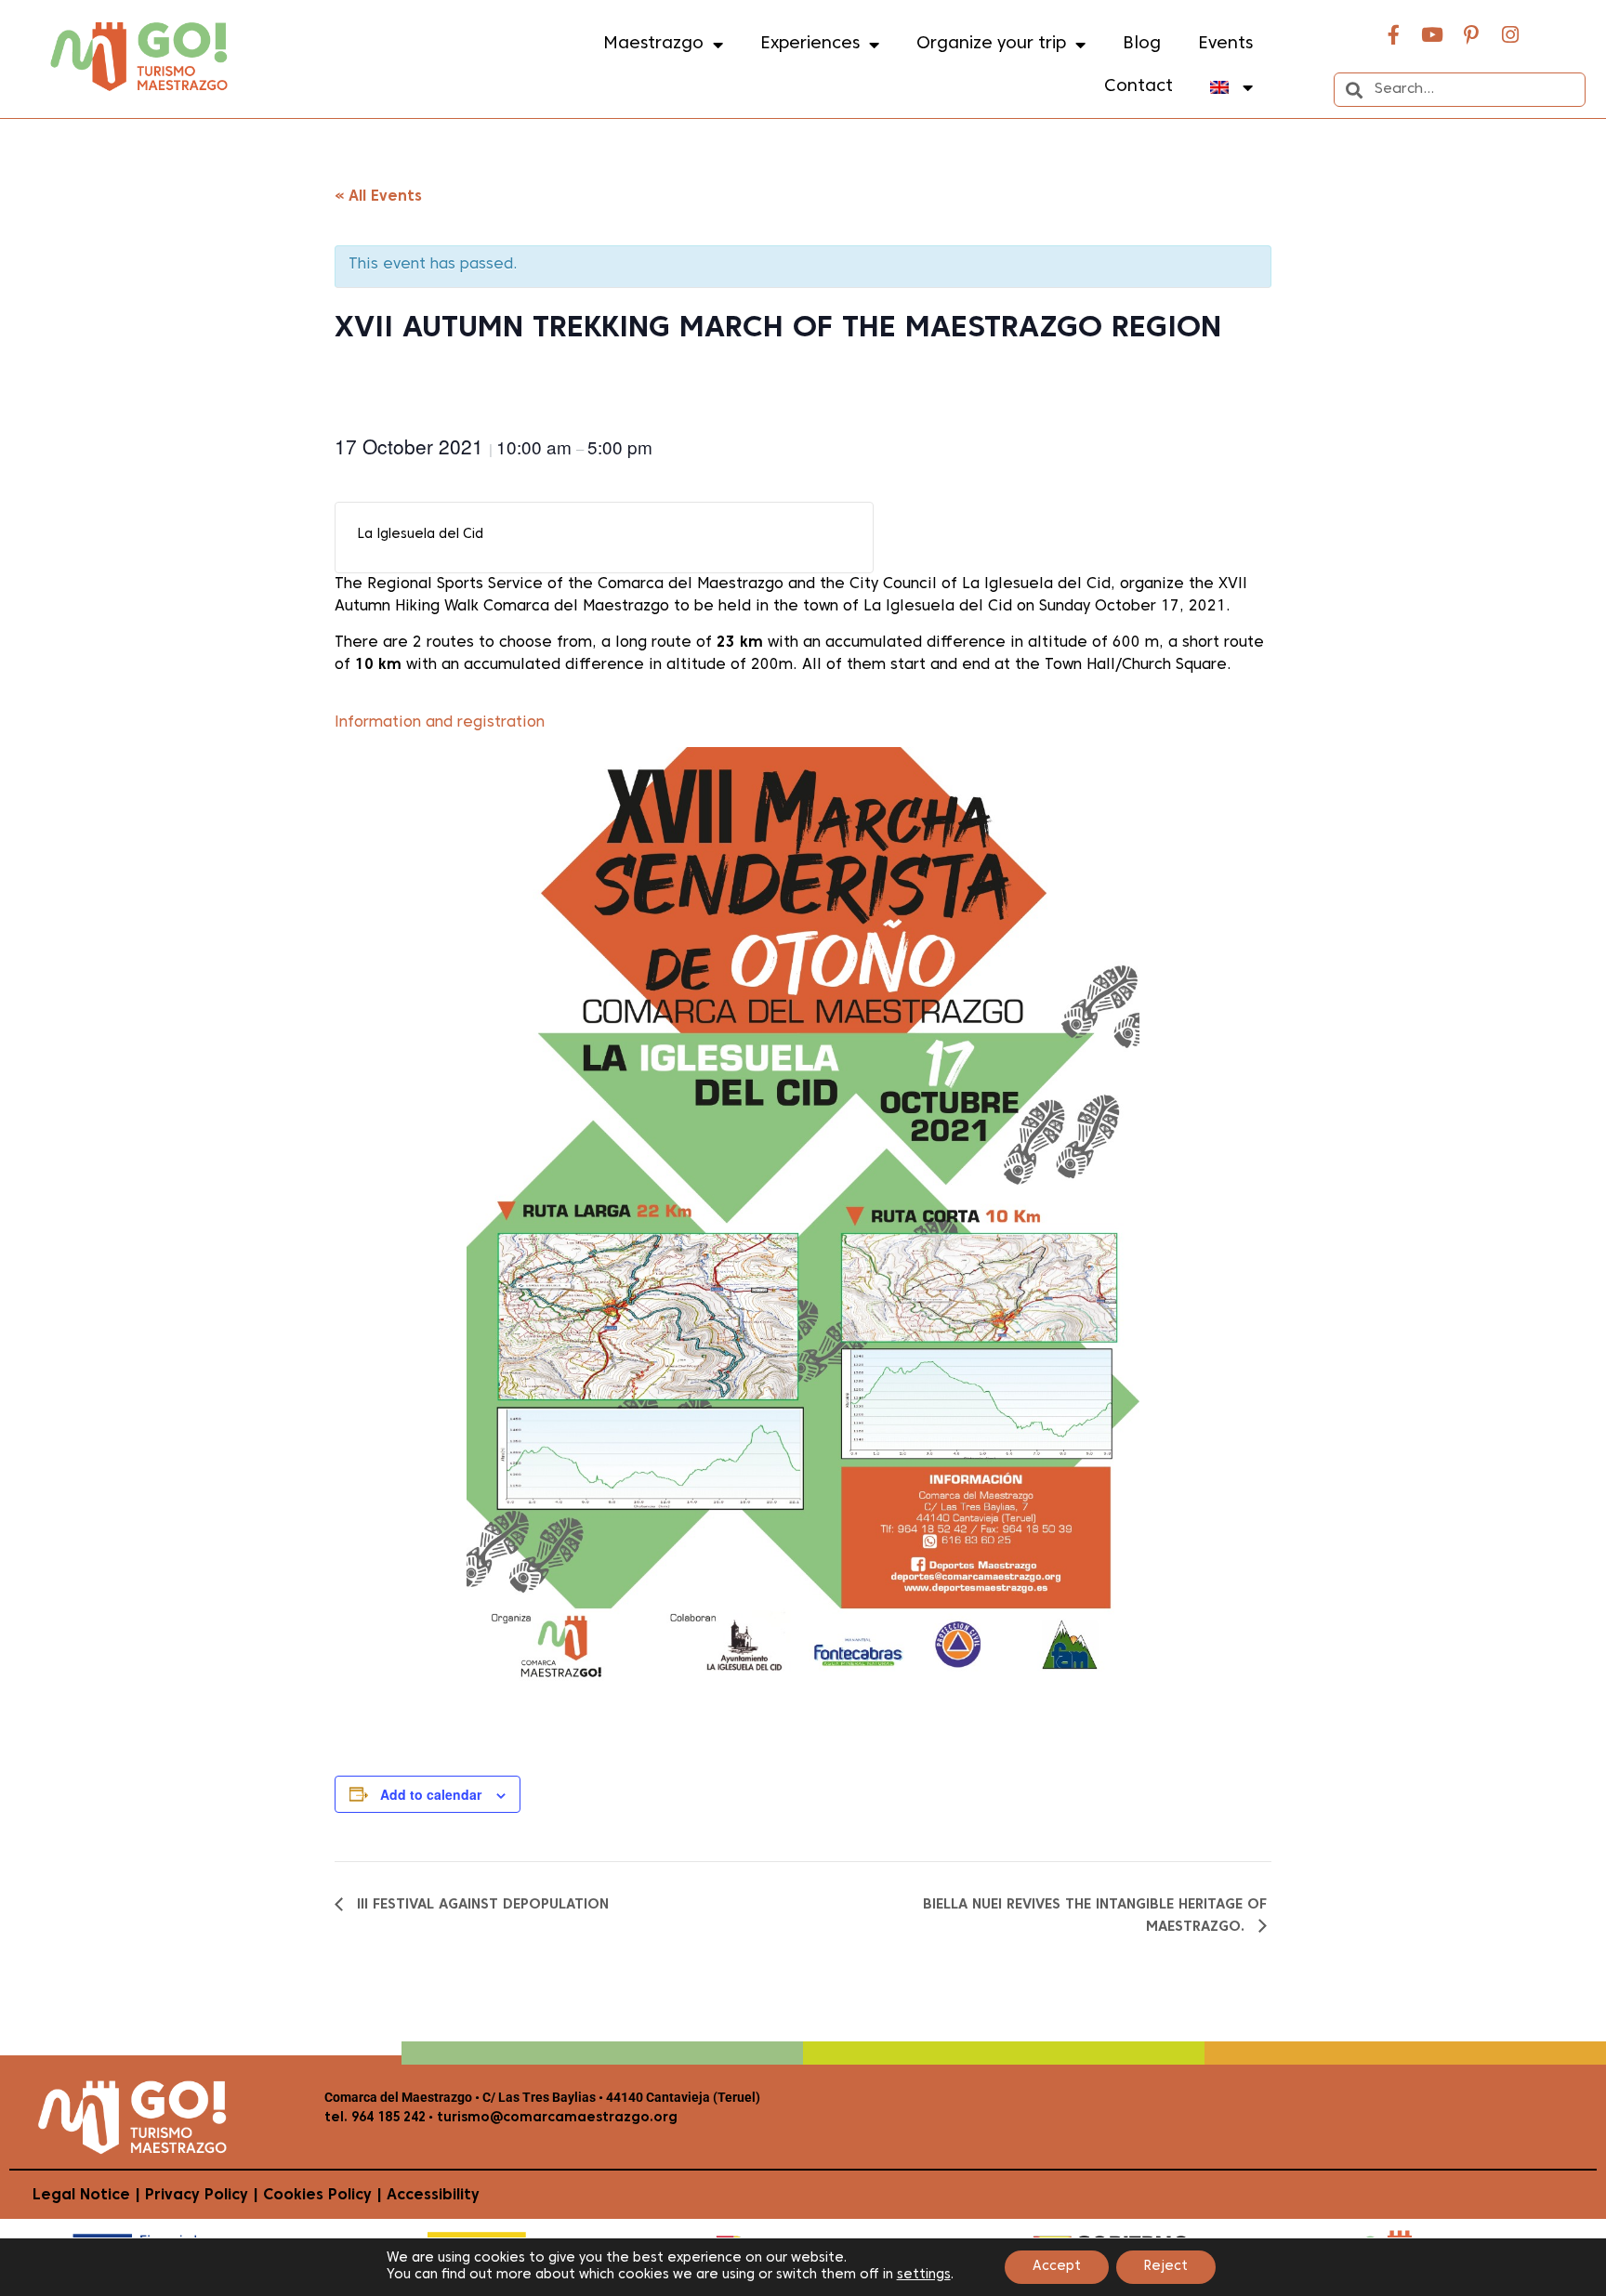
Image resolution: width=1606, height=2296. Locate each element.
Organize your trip (991, 44)
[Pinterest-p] (1471, 34)
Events (1225, 44)
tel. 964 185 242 (375, 2118)
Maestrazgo (653, 44)
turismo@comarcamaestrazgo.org (555, 2118)
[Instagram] (1510, 34)
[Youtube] (1432, 34)
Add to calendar (431, 1794)
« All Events (378, 197)
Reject (1166, 2267)
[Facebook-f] (1393, 34)
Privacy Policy (197, 2196)
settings (924, 2275)
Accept (1057, 2267)
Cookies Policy (317, 2196)
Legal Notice (81, 2196)
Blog (1142, 44)
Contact (1139, 87)
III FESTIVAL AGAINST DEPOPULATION (480, 1905)
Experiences (810, 44)
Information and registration (440, 723)
